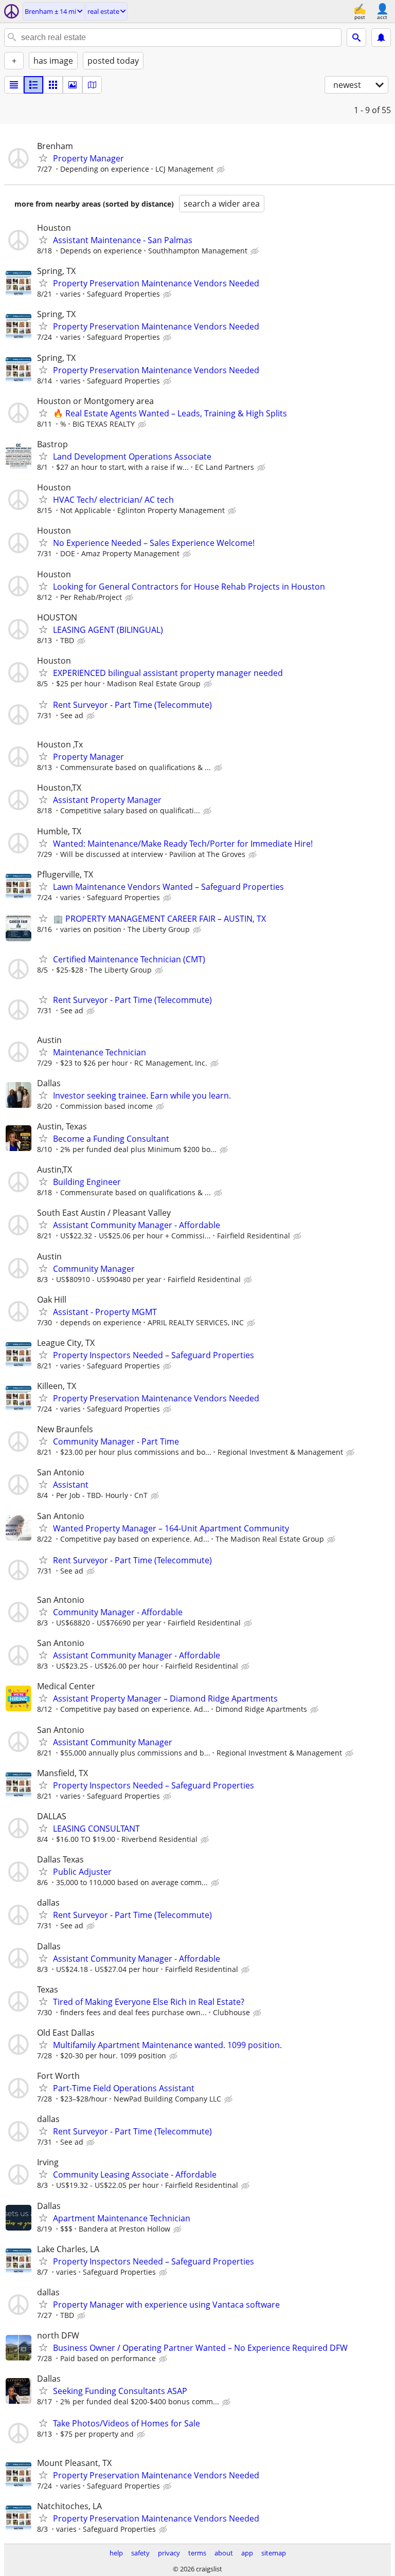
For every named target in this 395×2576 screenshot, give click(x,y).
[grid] (53, 85)
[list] (14, 85)
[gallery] (73, 85)
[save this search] (381, 38)
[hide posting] (222, 170)
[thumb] (33, 85)
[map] (92, 85)
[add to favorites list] (43, 158)
